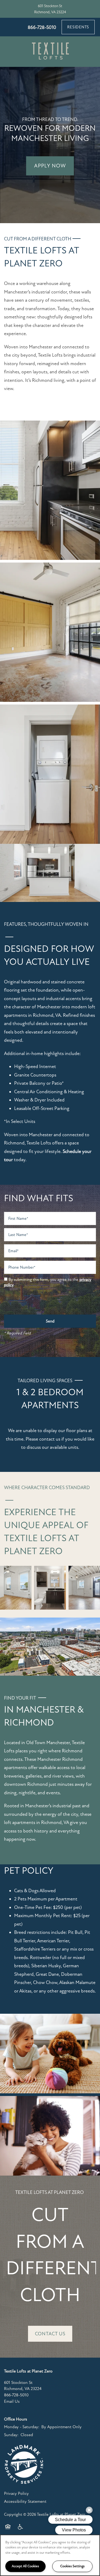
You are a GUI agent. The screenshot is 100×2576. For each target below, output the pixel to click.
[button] (78, 27)
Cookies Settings (72, 2566)
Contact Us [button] (50, 2334)
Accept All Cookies (25, 2566)
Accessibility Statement (25, 2501)
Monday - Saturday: (22, 2427)
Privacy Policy (16, 2493)
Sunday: (11, 2435)
